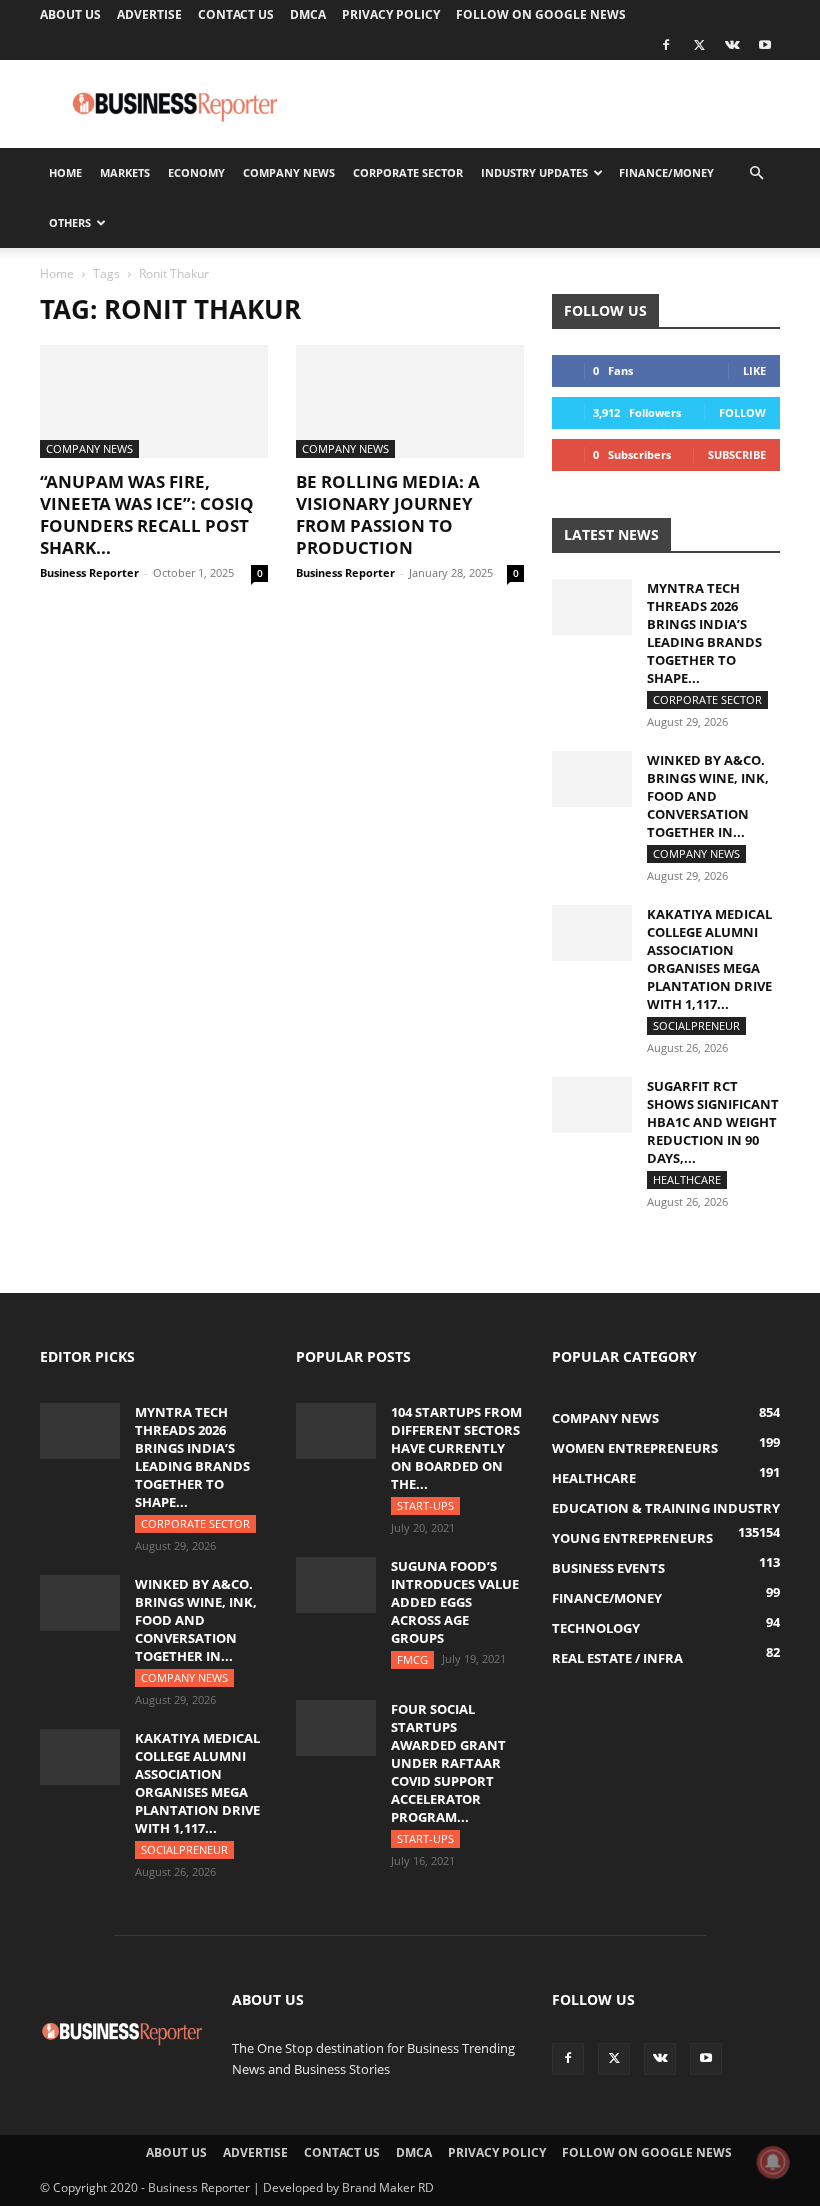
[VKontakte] (732, 45)
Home (65, 172)
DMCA (308, 14)
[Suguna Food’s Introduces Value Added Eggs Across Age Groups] (336, 1585)
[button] (756, 173)
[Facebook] (666, 45)
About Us (70, 14)
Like (754, 370)
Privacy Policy (391, 14)
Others (70, 222)
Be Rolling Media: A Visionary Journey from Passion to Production (388, 514)
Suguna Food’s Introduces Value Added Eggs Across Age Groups (455, 1602)
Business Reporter (89, 572)
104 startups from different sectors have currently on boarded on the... (456, 1448)
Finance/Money (666, 172)
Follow (742, 412)
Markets (125, 172)
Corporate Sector (408, 172)
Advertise (149, 14)
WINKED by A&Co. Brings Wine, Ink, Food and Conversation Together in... (708, 796)
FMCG (412, 1659)
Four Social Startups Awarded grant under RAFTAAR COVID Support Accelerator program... (448, 1763)
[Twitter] (699, 45)
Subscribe (737, 454)
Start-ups (425, 1505)
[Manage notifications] (773, 2162)
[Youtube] (765, 45)
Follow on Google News (541, 14)
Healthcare (687, 1179)
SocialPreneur (696, 1025)
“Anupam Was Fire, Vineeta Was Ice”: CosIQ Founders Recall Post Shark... (147, 514)
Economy (196, 172)
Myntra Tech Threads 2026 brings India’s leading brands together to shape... (704, 633)
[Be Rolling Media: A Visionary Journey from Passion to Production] (410, 401)
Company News (289, 172)
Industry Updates (534, 172)
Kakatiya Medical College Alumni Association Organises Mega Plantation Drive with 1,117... (709, 959)
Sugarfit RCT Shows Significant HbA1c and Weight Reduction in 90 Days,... (713, 1122)
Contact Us (236, 14)
